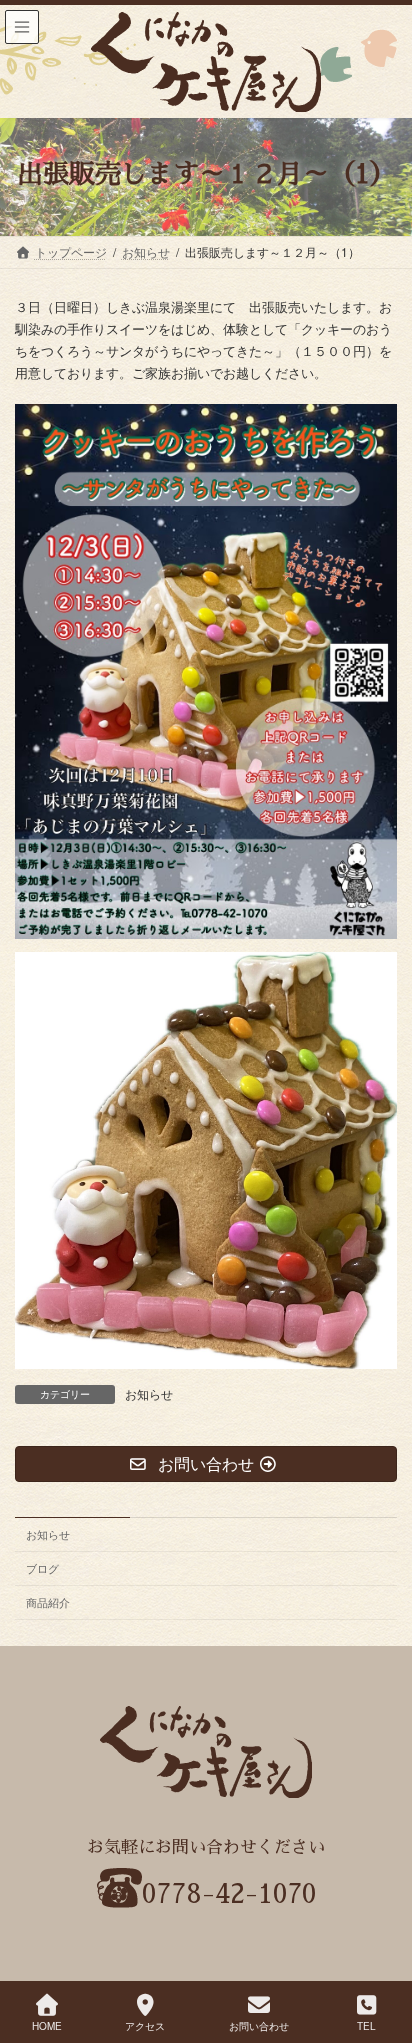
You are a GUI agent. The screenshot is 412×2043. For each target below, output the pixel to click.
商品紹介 (48, 1602)
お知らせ (149, 1393)
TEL (366, 2026)
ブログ (42, 1568)
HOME (47, 2026)
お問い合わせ (259, 2026)
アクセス (145, 2026)
